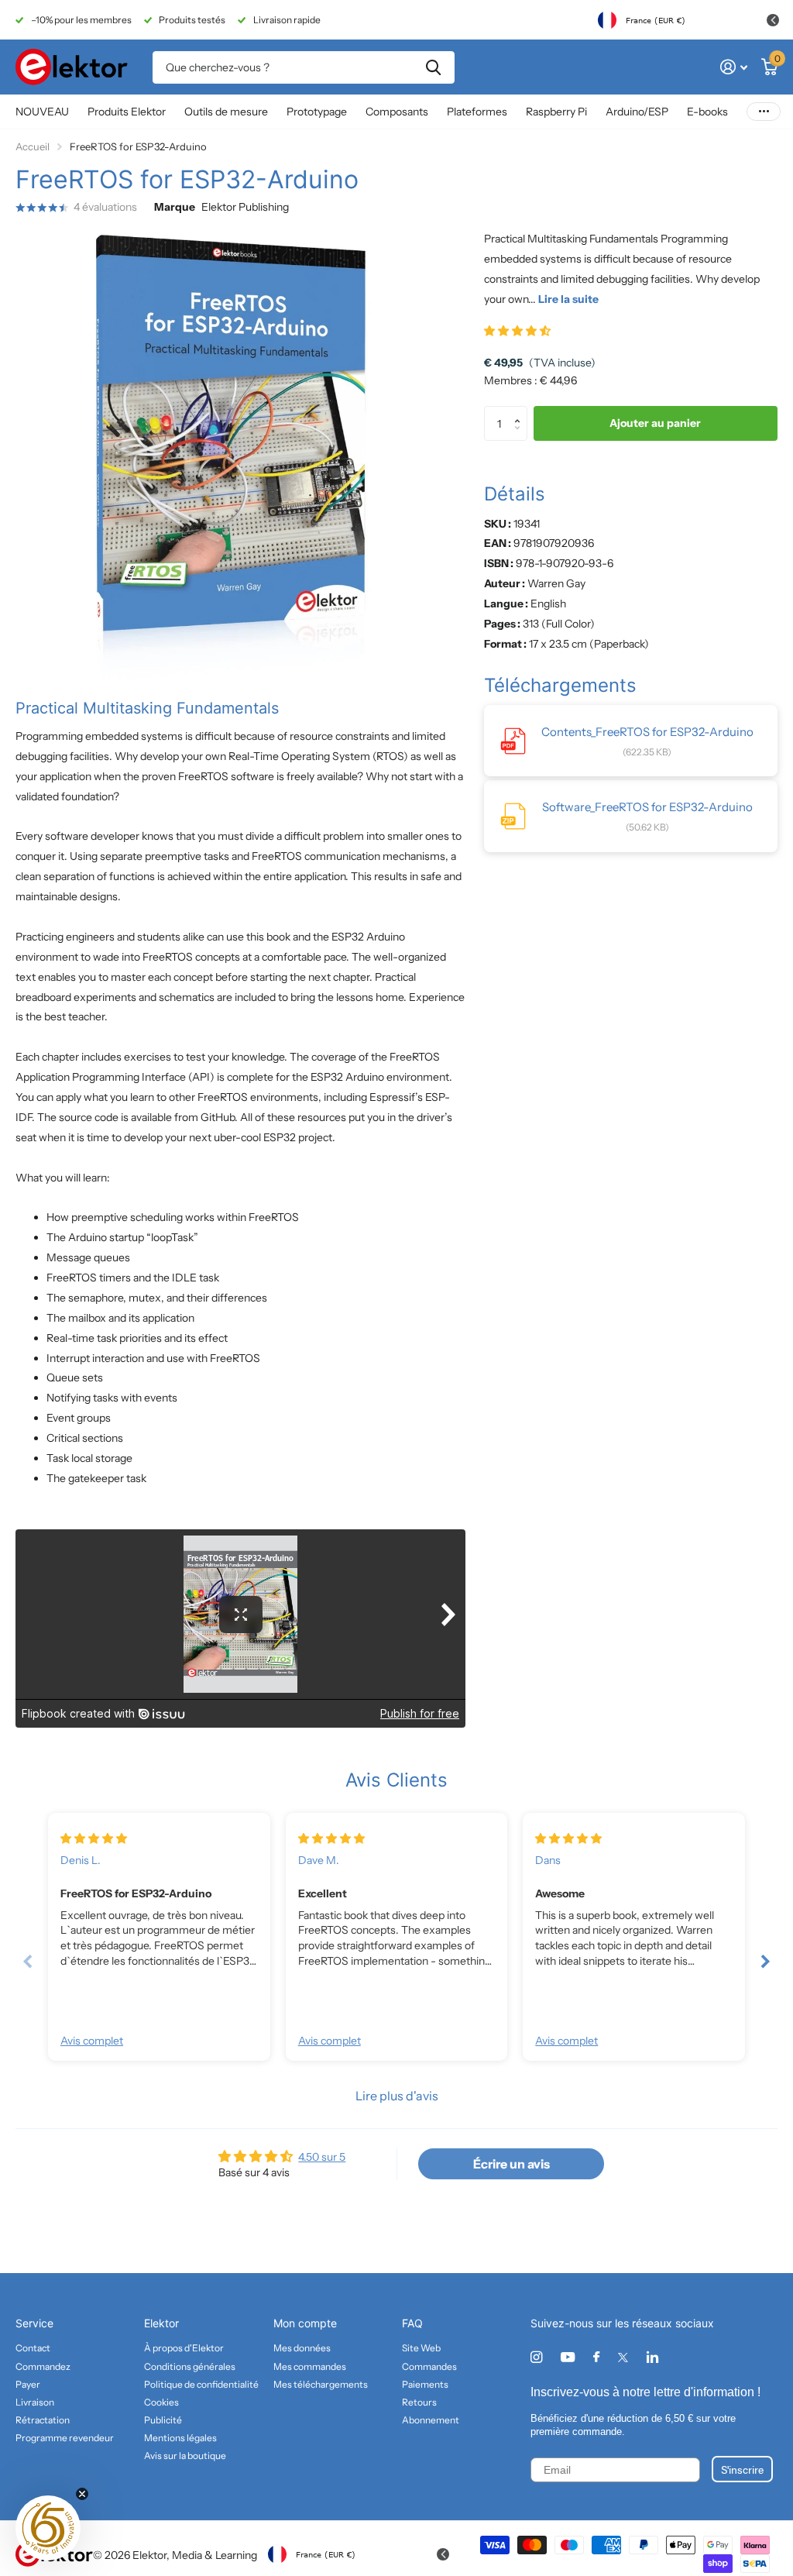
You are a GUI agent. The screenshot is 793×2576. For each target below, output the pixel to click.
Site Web (421, 2348)
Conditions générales (190, 2366)
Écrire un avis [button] (512, 2164)
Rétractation (43, 2420)
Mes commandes (310, 2366)
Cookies (161, 2402)
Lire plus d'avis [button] (397, 2096)
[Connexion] (734, 67)
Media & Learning (215, 2555)
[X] (623, 2358)
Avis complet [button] (92, 2041)
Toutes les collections (127, 113)
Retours (419, 2402)
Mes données (302, 2348)
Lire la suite (568, 299)
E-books (707, 112)
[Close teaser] (82, 2494)
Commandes (429, 2366)
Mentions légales (180, 2438)
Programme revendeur (65, 2438)
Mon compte (305, 2323)
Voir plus (764, 112)
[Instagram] (536, 2357)
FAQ (412, 2323)
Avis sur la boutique (185, 2456)
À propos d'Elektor (184, 2348)
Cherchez (433, 67)
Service (34, 2323)
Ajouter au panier (655, 423)
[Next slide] (765, 1961)
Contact (33, 2348)
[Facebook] (596, 2358)
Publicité (163, 2420)
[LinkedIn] (652, 2357)
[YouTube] (568, 2358)
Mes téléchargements (321, 2384)
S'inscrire (742, 2469)
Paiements (425, 2384)
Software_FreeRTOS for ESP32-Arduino (647, 807)
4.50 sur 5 (322, 2157)
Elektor (161, 2323)
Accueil (33, 146)
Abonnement (431, 2420)
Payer (28, 2384)
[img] (94, 1838)
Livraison (35, 2402)
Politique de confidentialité (201, 2384)
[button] (517, 331)
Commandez (43, 2366)
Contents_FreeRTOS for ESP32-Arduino (647, 732)
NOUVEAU (42, 112)
